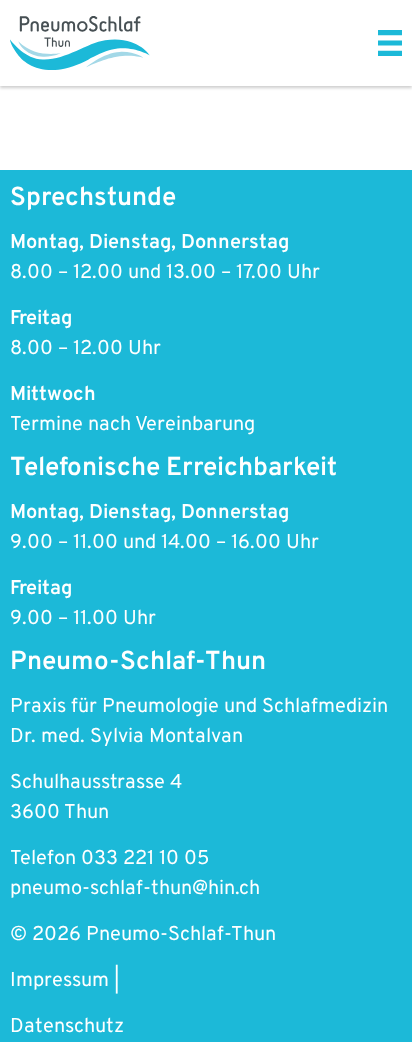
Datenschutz (67, 1027)
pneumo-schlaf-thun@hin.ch (135, 889)
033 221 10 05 (145, 859)
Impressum (59, 981)
